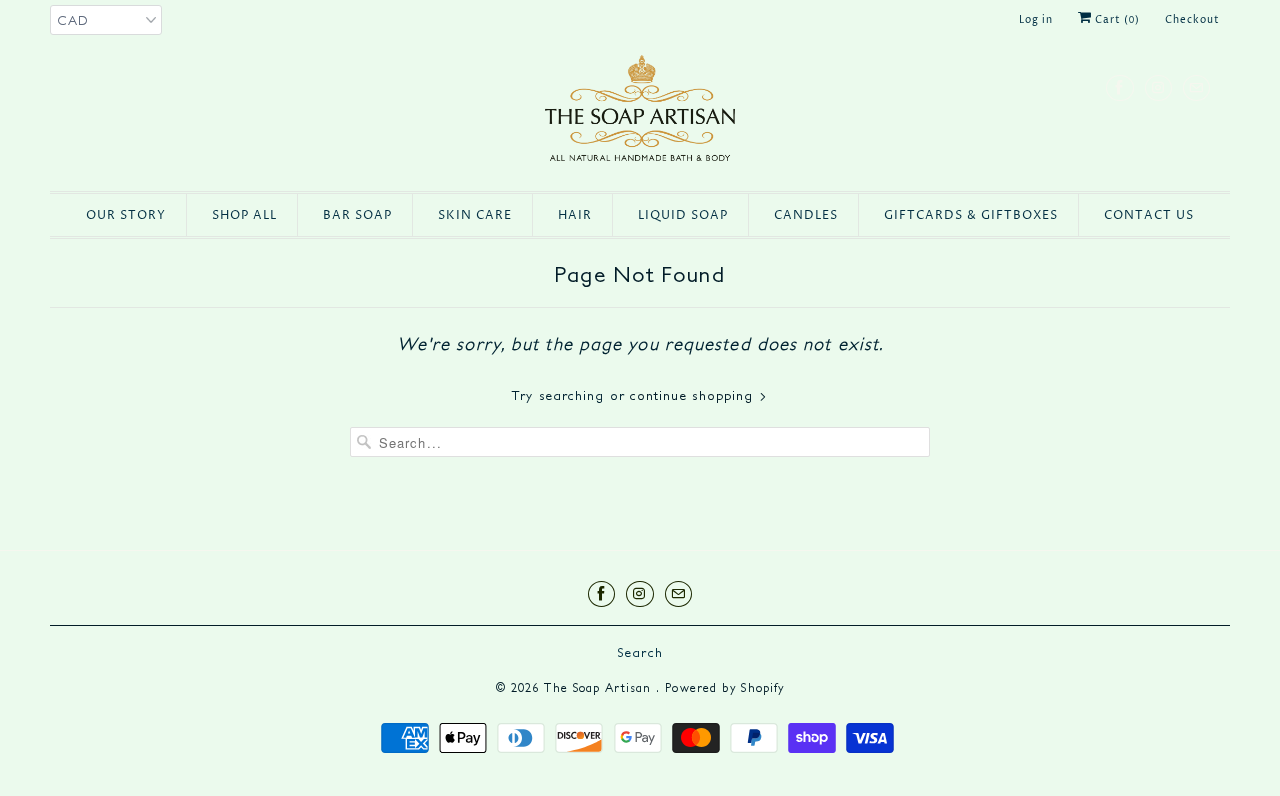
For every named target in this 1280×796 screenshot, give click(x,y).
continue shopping (694, 395)
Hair (575, 215)
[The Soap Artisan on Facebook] (1119, 87)
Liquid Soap (683, 215)
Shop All (244, 215)
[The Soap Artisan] (640, 113)
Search (640, 652)
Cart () (1116, 20)
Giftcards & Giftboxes (971, 215)
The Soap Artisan (600, 687)
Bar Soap (357, 215)
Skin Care (475, 215)
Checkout (1192, 20)
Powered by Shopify (724, 687)
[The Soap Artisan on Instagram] (1158, 87)
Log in (1036, 20)
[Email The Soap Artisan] (1196, 87)
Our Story (126, 215)
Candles (806, 215)
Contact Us (1149, 215)
